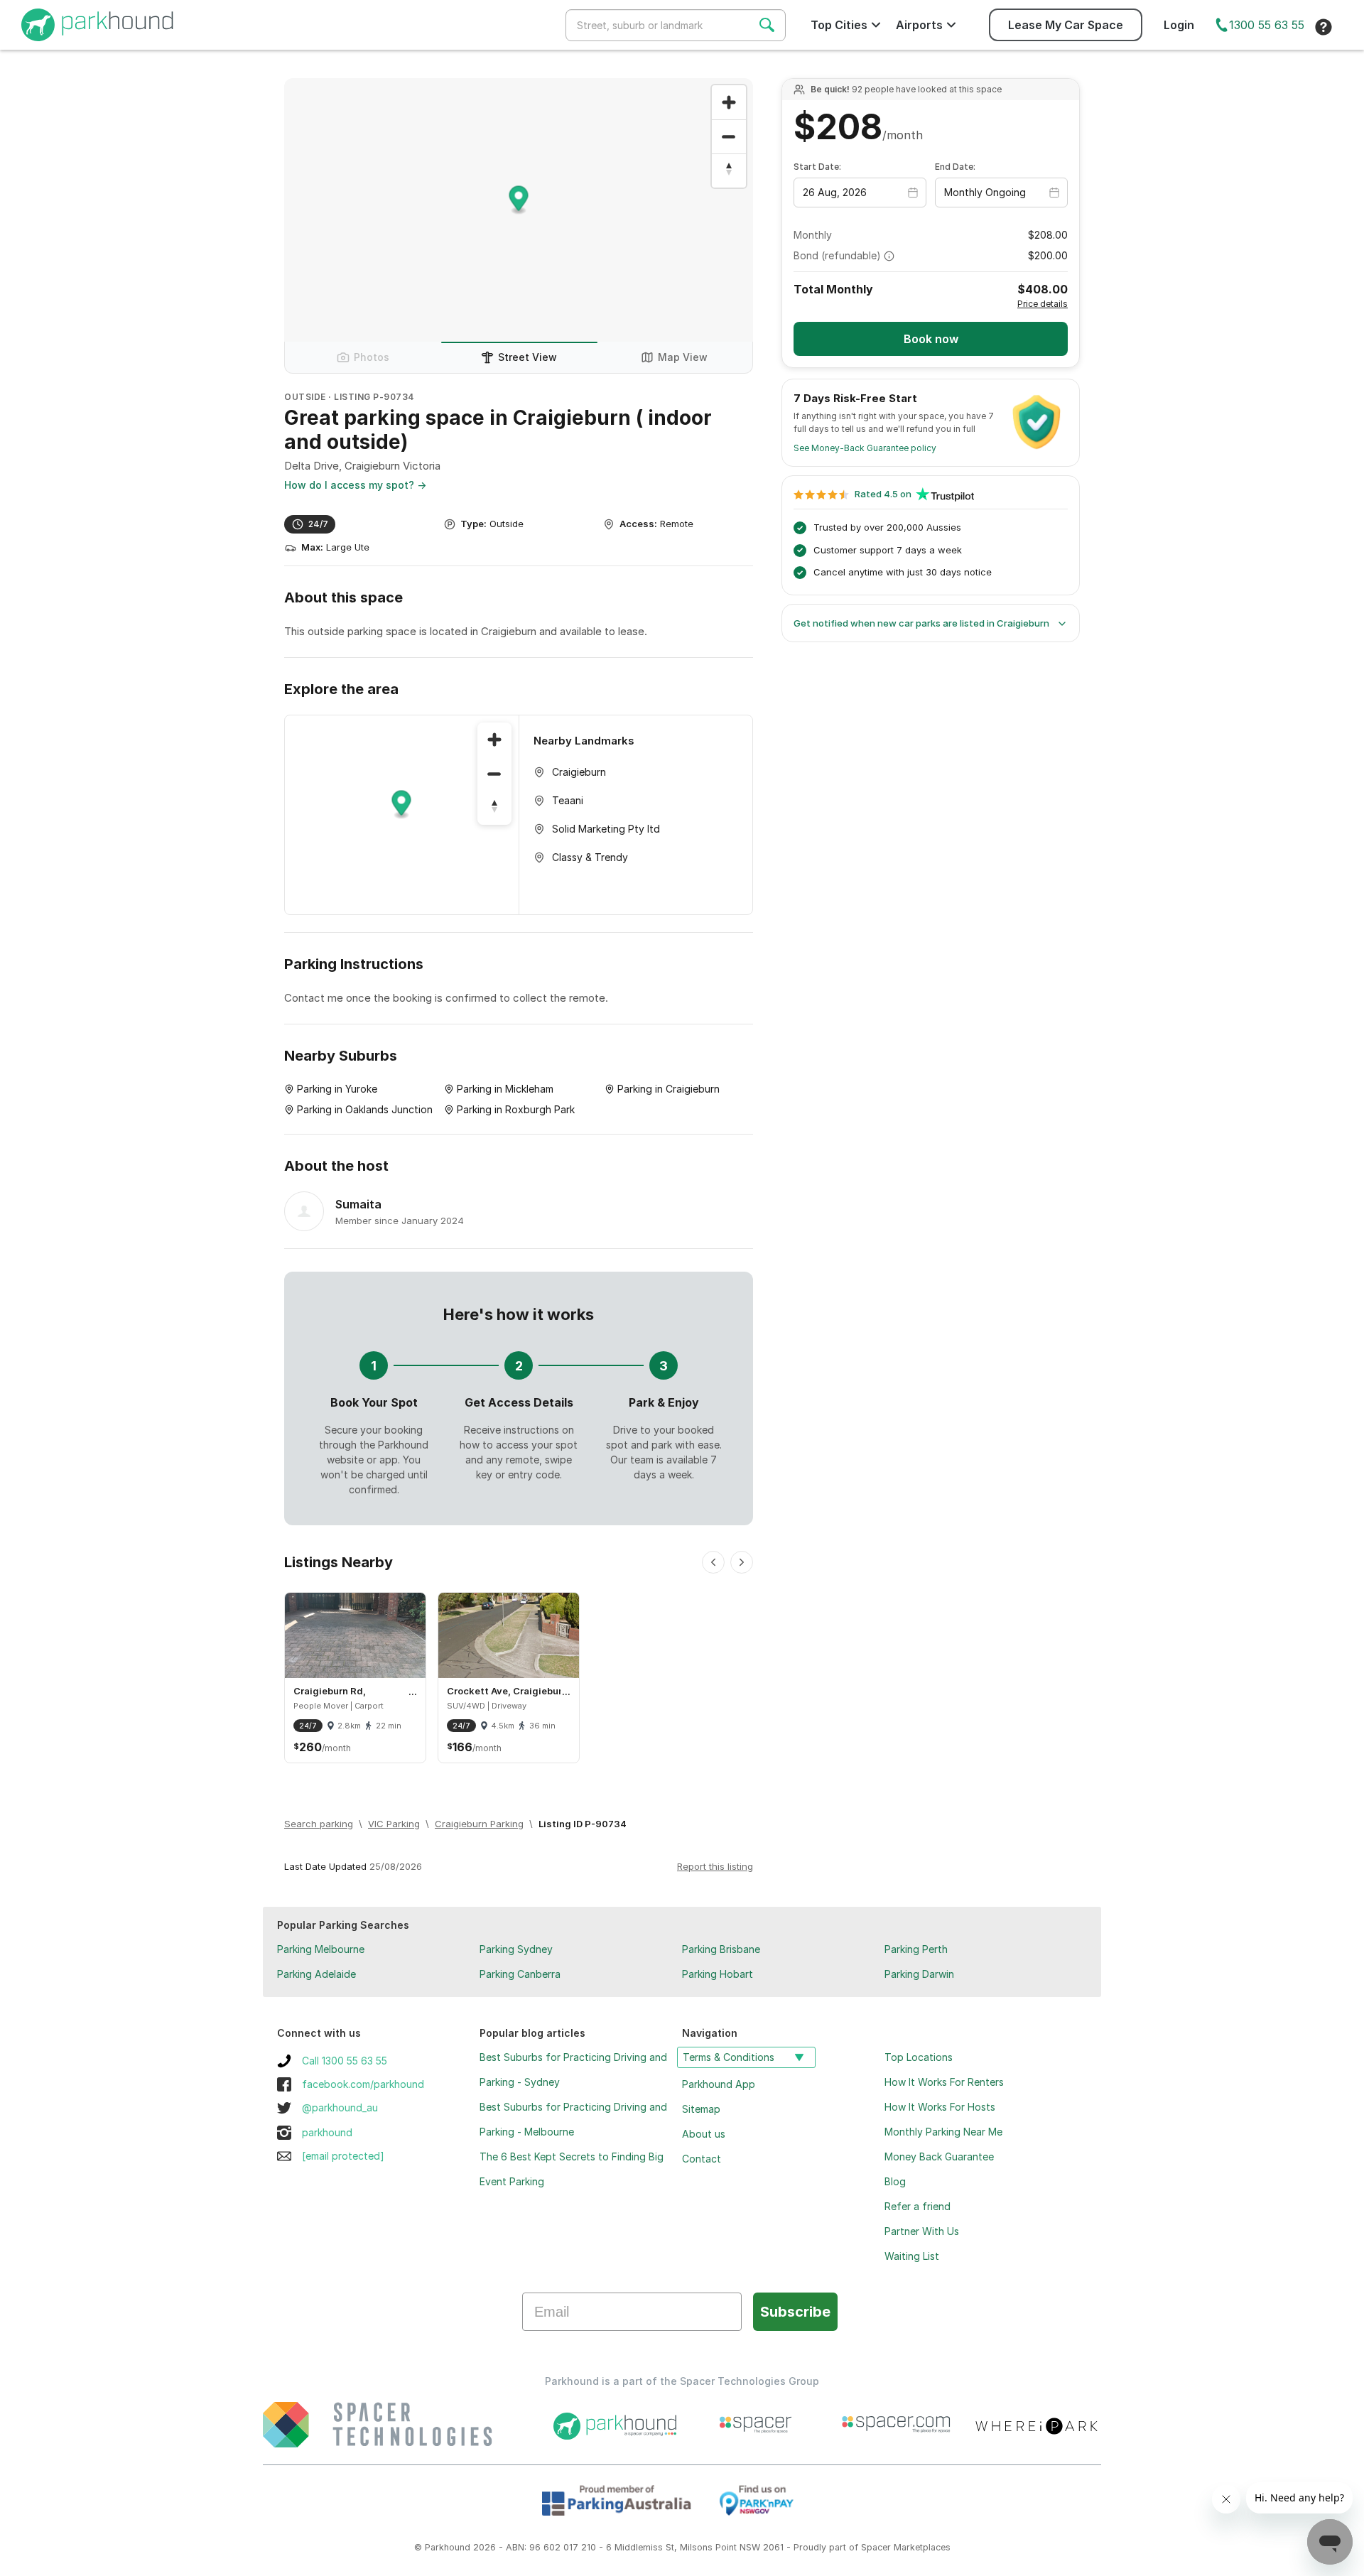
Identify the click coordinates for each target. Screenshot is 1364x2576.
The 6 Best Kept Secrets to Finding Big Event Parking (572, 2169)
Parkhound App (719, 2084)
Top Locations (919, 2057)
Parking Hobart (718, 1974)
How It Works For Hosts (940, 2107)
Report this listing (715, 1866)
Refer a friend (918, 2206)
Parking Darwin (919, 1974)
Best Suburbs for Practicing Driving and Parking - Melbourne (573, 2119)
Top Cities (839, 25)
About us (704, 2134)
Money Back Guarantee (939, 2156)
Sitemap (701, 2109)
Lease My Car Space (1066, 25)
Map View (683, 357)
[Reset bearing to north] (729, 171)
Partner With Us (922, 2231)
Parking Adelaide (316, 1974)
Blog (895, 2181)
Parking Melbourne (321, 1949)
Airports (919, 25)
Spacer (876, 2547)
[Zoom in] (729, 102)
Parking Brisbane (721, 1949)
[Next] (742, 1562)
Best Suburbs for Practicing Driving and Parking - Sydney (573, 2069)
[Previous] (713, 1562)
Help (1324, 27)
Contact (702, 2159)
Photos (372, 357)
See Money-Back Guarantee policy (865, 448)
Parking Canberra (520, 1974)
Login (1179, 25)
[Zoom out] (729, 136)
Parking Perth (916, 1949)
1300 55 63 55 (1267, 25)
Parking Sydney (516, 1949)
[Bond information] (889, 256)
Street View (527, 357)
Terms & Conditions (729, 2057)
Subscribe (795, 2312)
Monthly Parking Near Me (943, 2132)
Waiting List (912, 2256)
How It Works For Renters (944, 2082)
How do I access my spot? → (355, 485)
